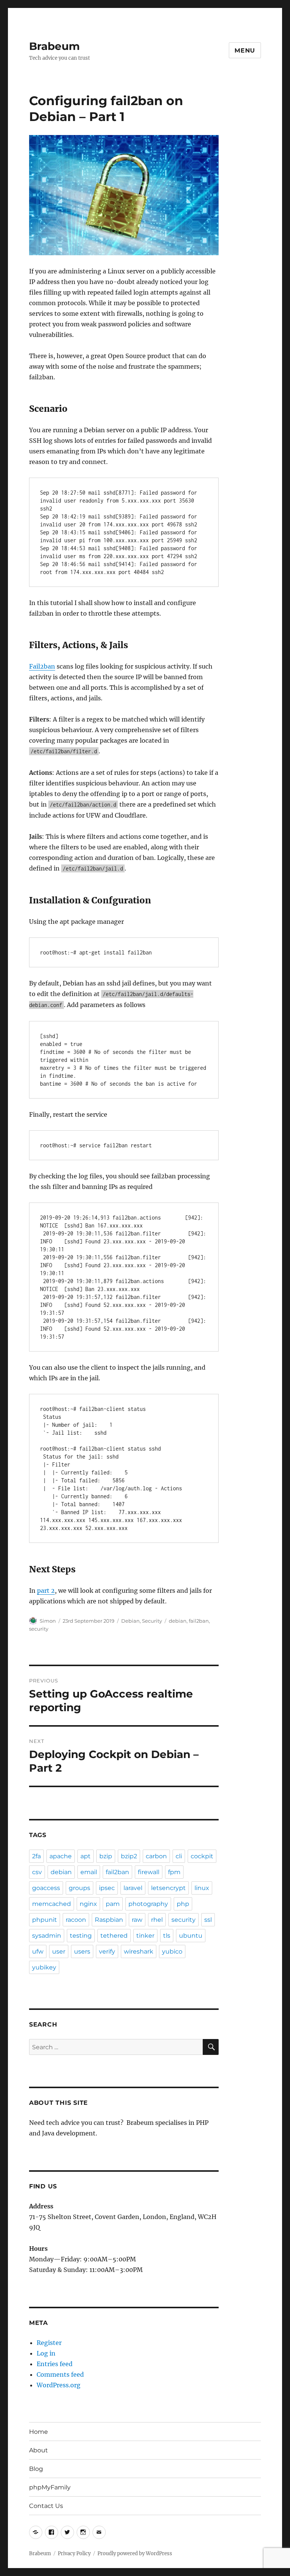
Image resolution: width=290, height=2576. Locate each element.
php (183, 1904)
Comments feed (60, 2374)
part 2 (46, 1591)
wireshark (139, 1951)
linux (202, 1888)
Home (39, 2432)
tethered (114, 1936)
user (59, 1951)
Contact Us (46, 2506)
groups (79, 1888)
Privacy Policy (74, 2553)
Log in (46, 2353)
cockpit (202, 1856)
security (39, 1629)
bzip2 (129, 1856)
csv (37, 1872)
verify (107, 1951)
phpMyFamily (50, 2487)
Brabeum (54, 46)
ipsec (107, 1888)
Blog (36, 2469)
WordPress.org (59, 2385)
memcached (52, 1904)
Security (152, 1621)
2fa (36, 1856)
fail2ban (199, 1621)
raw (137, 1920)
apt (86, 1856)
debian (178, 1621)
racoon (76, 1920)
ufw (38, 1951)
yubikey (44, 1967)
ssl (208, 1920)
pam (113, 1904)
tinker (145, 1936)
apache (61, 1856)
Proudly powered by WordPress (135, 2553)
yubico (172, 1951)
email (89, 1872)
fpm (174, 1872)
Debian (130, 1621)
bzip (106, 1856)
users (82, 1951)
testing (81, 1936)
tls (167, 1936)
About (39, 2450)
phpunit (45, 1920)
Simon (48, 1621)
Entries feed (55, 2364)
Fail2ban (42, 666)
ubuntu (191, 1936)
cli (179, 1856)
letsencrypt (168, 1888)
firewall (149, 1872)
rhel (157, 1920)
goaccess (46, 1888)
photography (148, 1904)
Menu (245, 50)
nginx (88, 1904)
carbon (156, 1856)
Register (49, 2343)
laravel (133, 1888)
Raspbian (109, 1920)
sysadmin (47, 1936)
